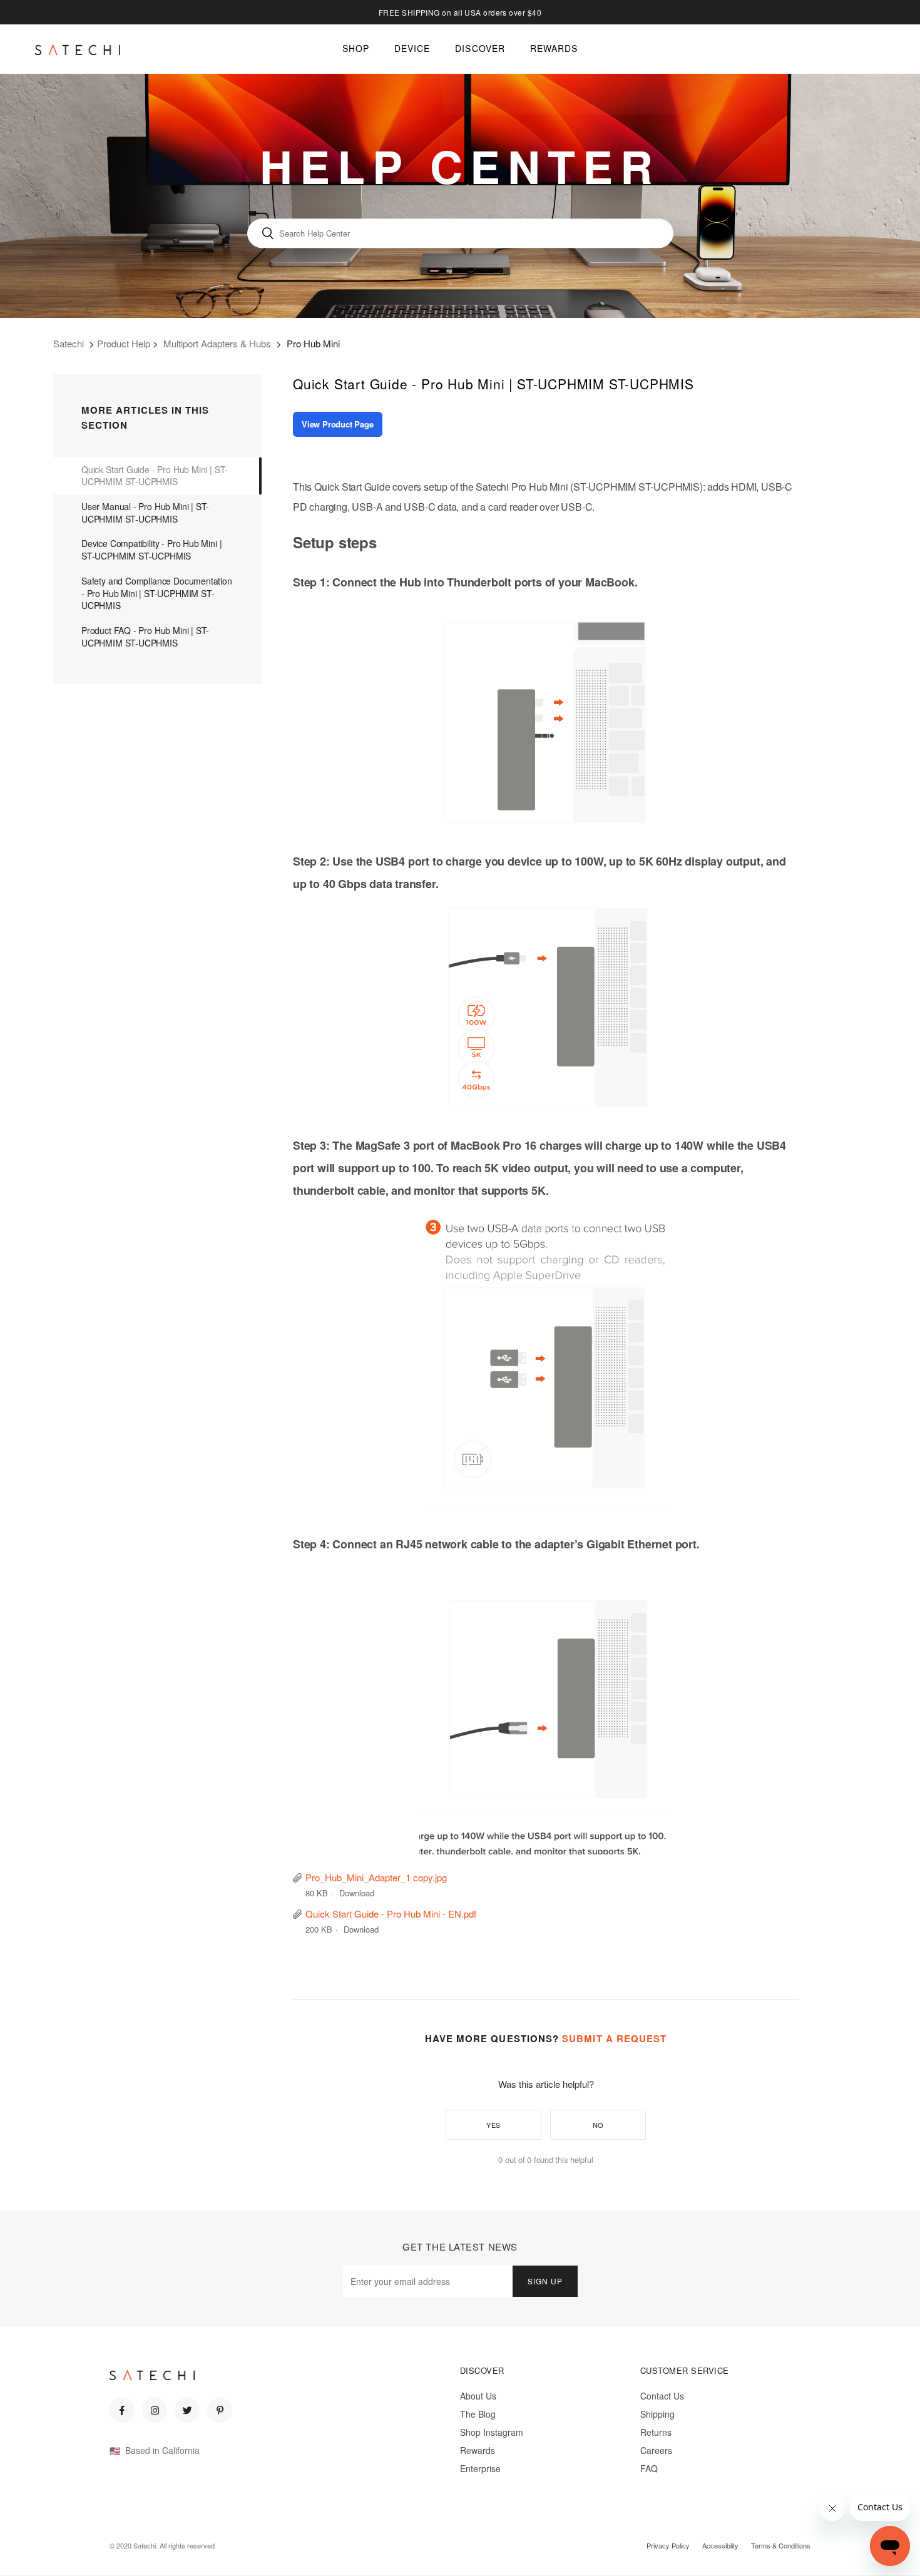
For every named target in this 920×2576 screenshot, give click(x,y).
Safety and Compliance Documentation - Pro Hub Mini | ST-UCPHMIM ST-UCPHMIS (157, 593)
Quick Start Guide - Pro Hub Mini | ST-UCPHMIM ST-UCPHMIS (155, 476)
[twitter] (187, 2410)
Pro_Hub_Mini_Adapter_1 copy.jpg (376, 1877)
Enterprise (480, 2468)
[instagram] (155, 2410)
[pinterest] (220, 2410)
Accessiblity (720, 2545)
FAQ (649, 2468)
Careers (656, 2450)
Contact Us (662, 2396)
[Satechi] (78, 49)
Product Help (124, 343)
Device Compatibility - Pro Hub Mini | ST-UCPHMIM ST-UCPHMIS (151, 549)
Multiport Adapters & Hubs (217, 343)
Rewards (478, 2450)
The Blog (478, 2414)
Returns (656, 2432)
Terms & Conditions (781, 2545)
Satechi (69, 343)
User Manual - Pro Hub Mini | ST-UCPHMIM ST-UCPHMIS (145, 513)
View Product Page (338, 424)
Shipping (657, 2414)
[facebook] (122, 2410)
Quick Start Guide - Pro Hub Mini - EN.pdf (391, 1914)
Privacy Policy (668, 2545)
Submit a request (614, 2038)
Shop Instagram (492, 2432)
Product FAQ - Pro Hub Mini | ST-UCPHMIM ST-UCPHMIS (145, 636)
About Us (478, 2396)
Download (357, 1893)
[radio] (493, 2125)
